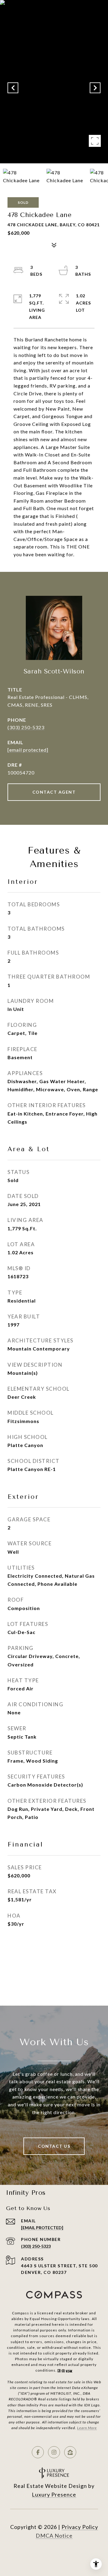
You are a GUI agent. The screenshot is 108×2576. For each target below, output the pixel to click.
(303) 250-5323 (26, 727)
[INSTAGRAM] (54, 2452)
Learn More (87, 2428)
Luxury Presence (54, 2494)
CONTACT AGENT (54, 792)
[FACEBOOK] (38, 2452)
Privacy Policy (80, 2527)
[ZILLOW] (70, 2452)
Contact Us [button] (54, 2146)
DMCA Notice (54, 2536)
